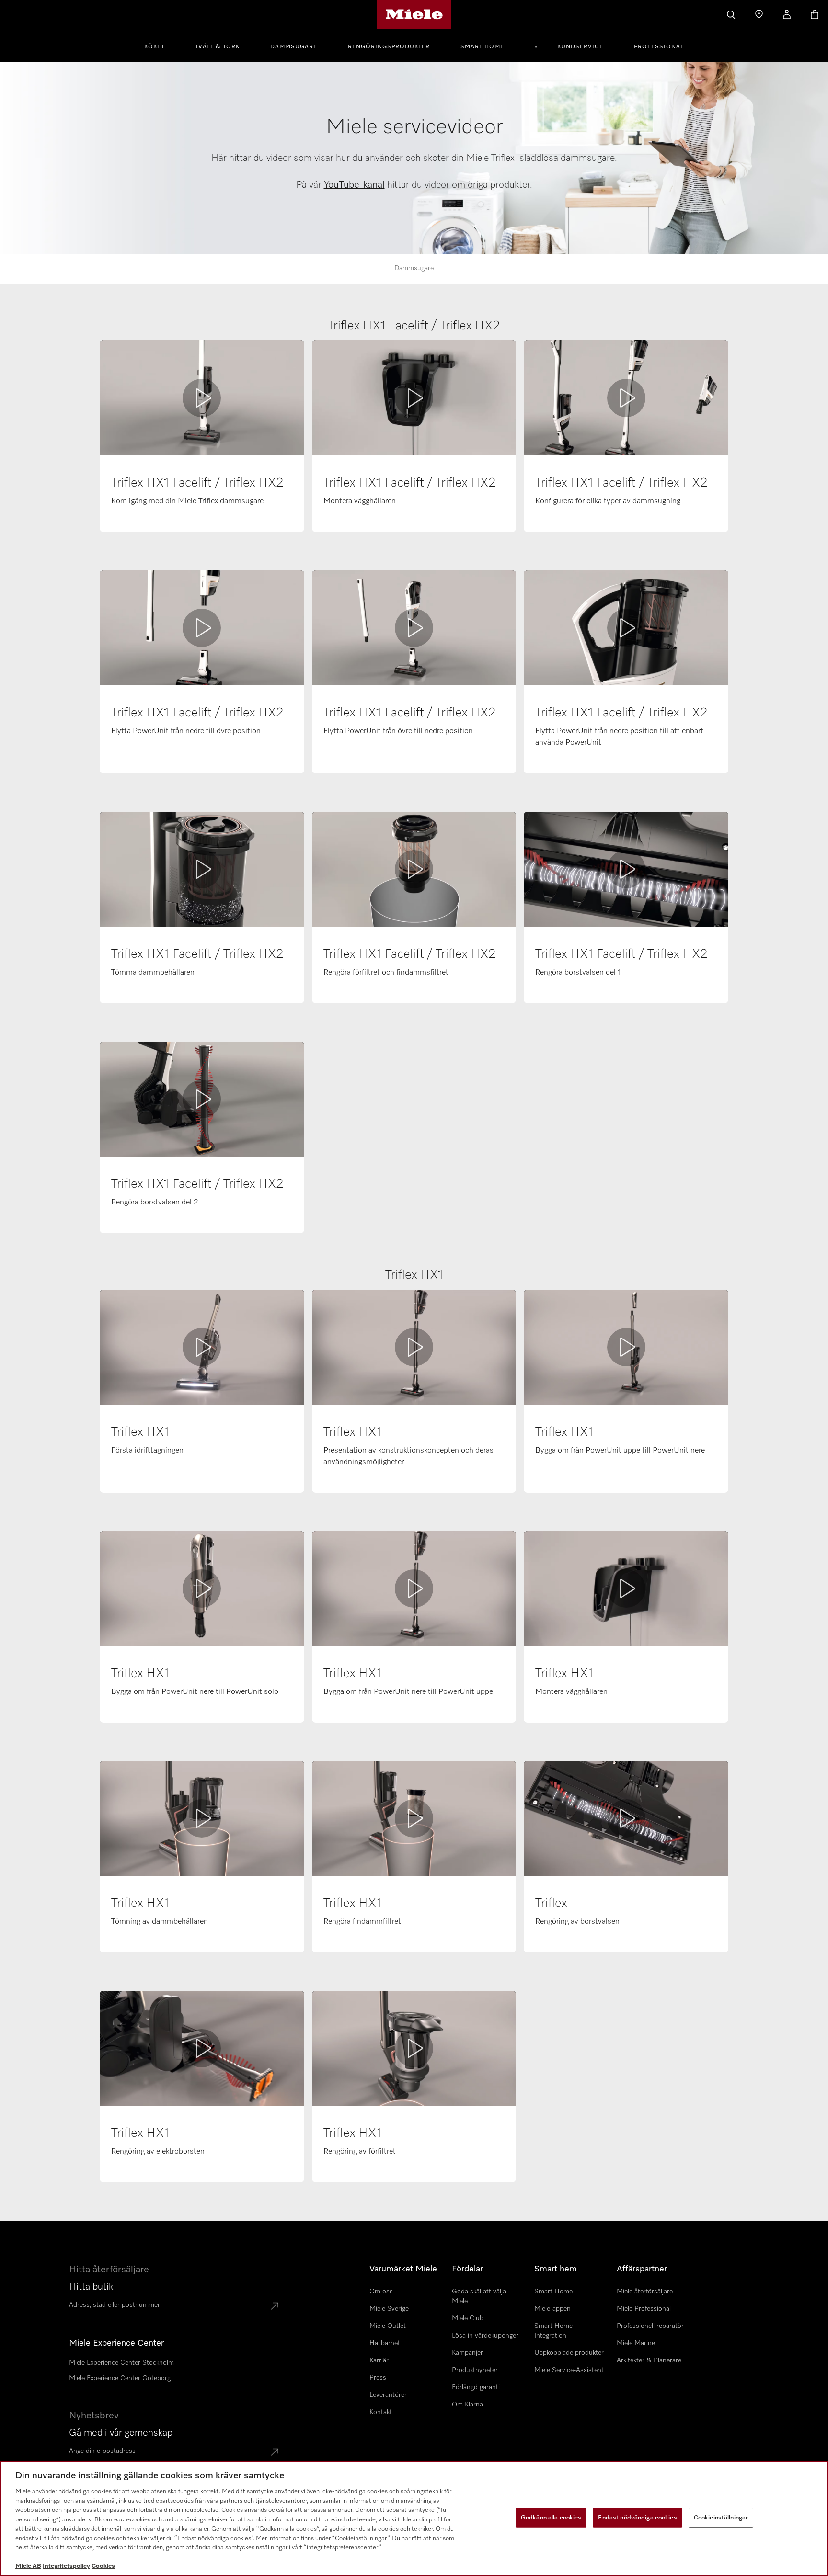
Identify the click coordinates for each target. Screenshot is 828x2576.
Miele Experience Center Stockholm (121, 2363)
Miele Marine (636, 2343)
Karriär (379, 2360)
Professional (659, 47)
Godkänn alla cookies (551, 2517)
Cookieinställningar (721, 2517)
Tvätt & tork (217, 47)
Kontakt (381, 2412)
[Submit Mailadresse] (275, 2453)
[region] (414, 2518)
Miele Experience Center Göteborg (120, 2378)
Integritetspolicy (66, 2566)
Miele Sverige (389, 2309)
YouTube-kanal (354, 185)
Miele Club (468, 2318)
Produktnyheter (475, 2370)
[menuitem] (160, 45)
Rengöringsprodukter (389, 47)
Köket (154, 47)
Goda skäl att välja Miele (479, 2296)
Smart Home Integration (553, 2331)
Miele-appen (552, 2309)
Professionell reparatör (650, 2326)
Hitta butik (91, 2287)
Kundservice (580, 47)
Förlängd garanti (476, 2387)
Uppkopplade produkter (569, 2353)
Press (378, 2378)
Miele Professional (644, 2309)
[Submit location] (275, 2307)
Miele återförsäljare (645, 2292)
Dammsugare (294, 47)
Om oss (381, 2292)
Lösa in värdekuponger (485, 2336)
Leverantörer (388, 2395)
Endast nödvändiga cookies (637, 2517)
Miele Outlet (388, 2326)
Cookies (103, 2566)
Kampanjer (467, 2353)
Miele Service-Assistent (569, 2370)
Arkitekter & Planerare (649, 2360)
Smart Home (482, 47)
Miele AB (28, 2566)
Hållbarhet (385, 2343)
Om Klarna (467, 2405)
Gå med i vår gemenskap (121, 2433)
